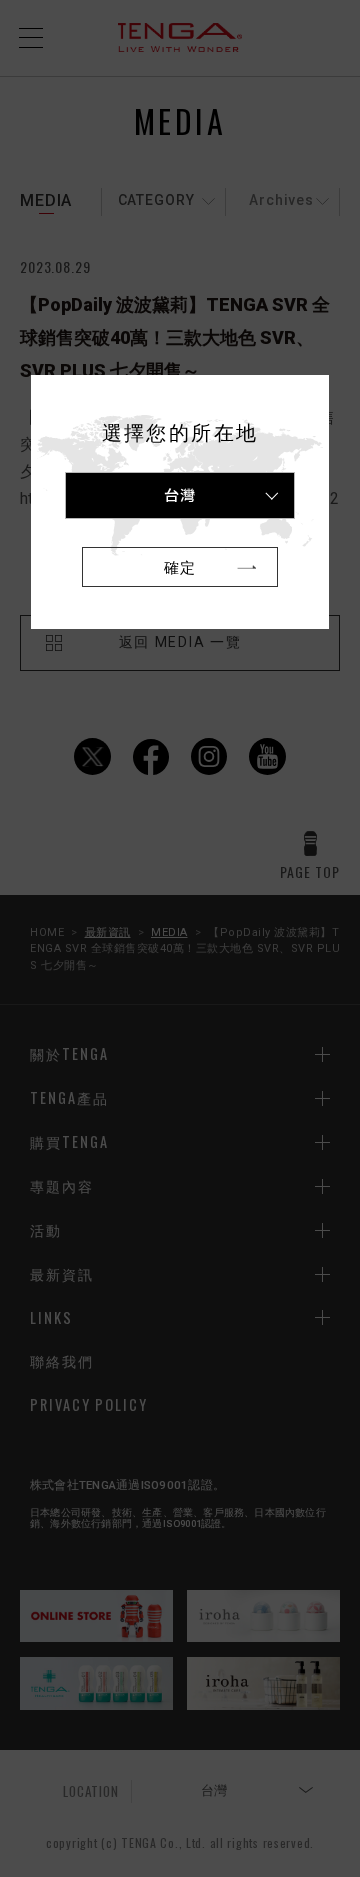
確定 (180, 566)
